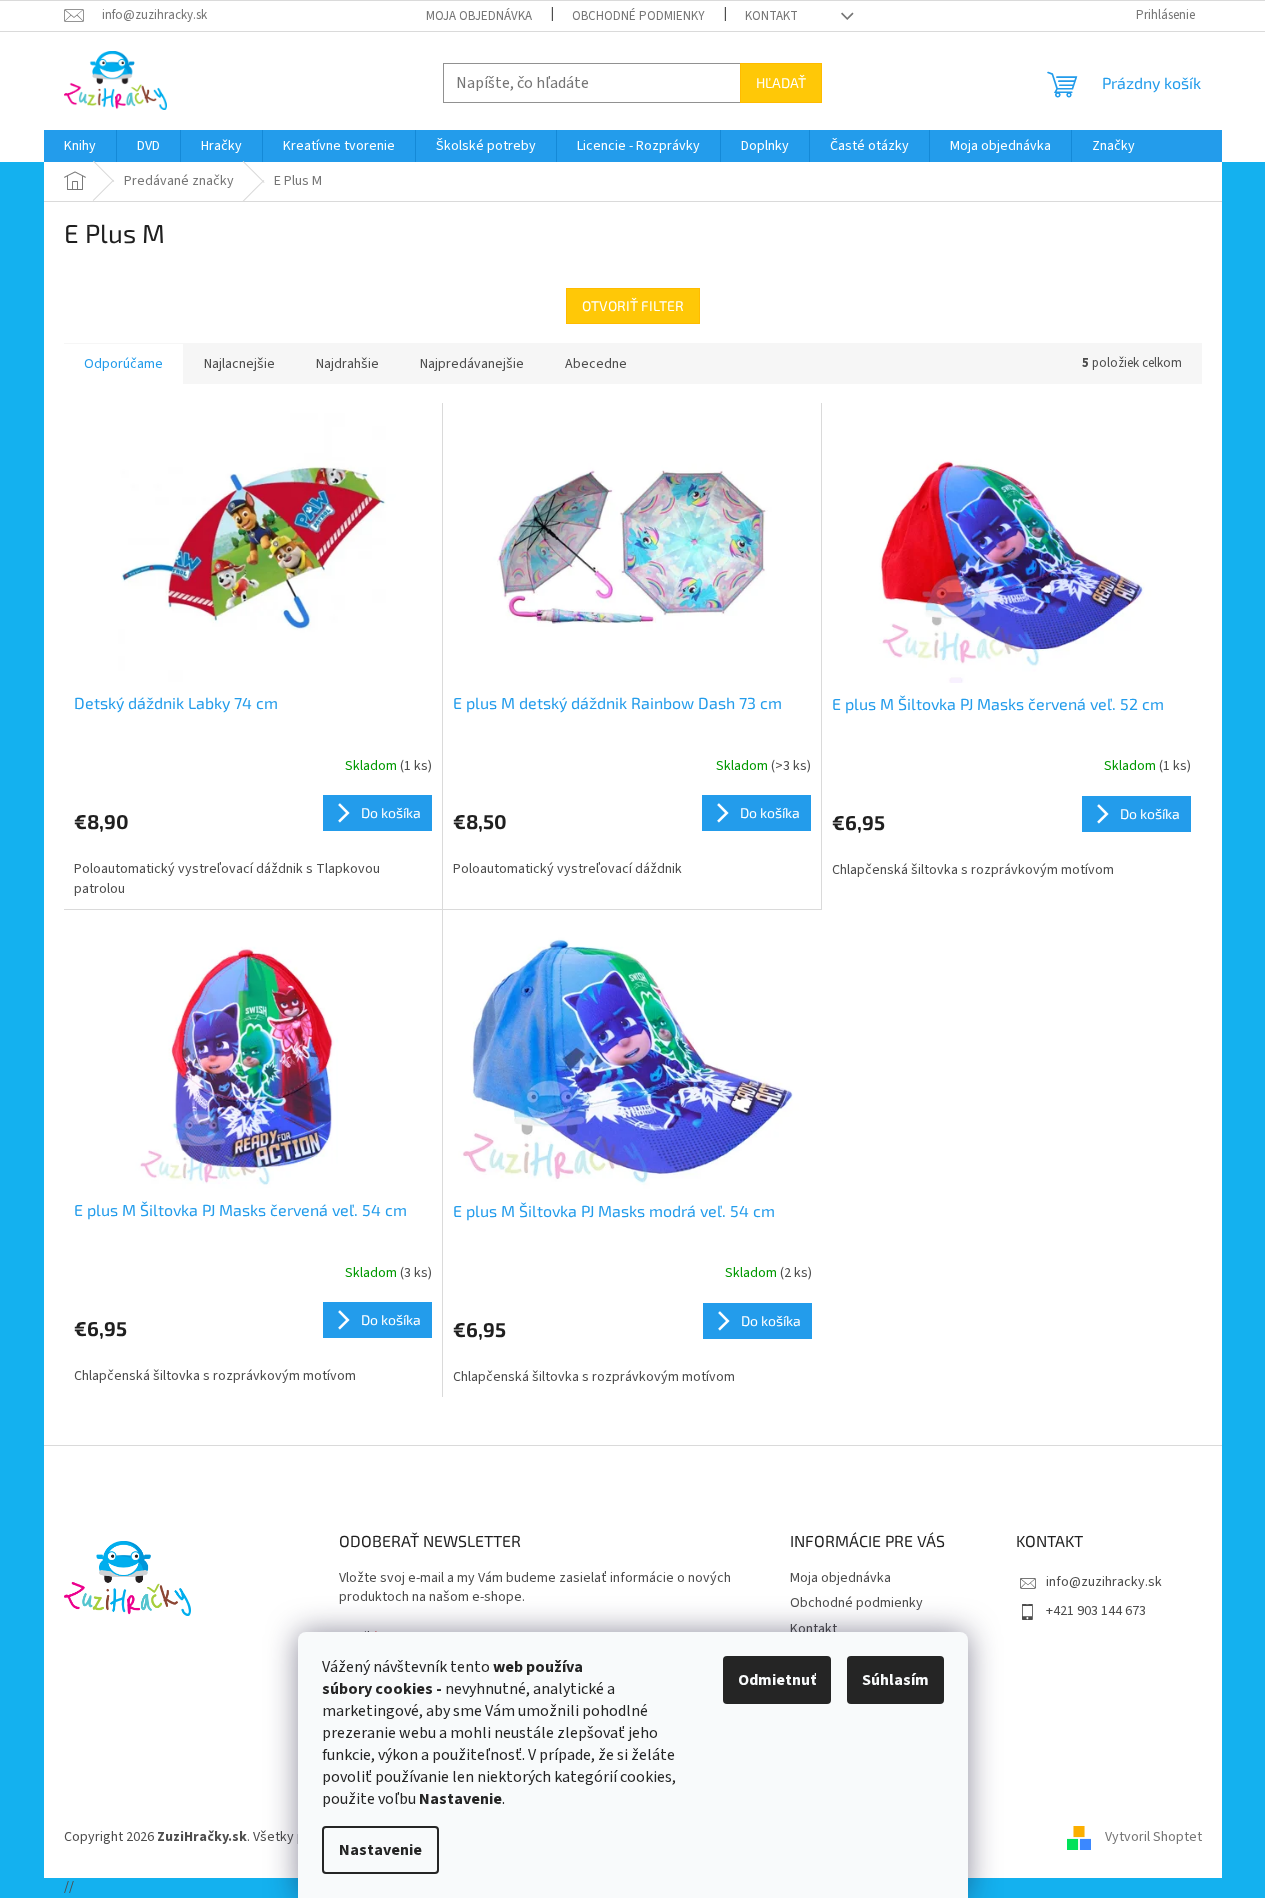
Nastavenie (380, 1850)
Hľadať (781, 82)
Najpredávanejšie (472, 364)
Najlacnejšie (239, 364)
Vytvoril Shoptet (1153, 1837)
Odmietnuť (777, 1680)
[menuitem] (80, 146)
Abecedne (596, 364)
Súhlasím (895, 1680)
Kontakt (771, 16)
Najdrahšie (347, 364)
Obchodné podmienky (638, 16)
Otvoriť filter (633, 305)
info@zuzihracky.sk (1104, 1582)
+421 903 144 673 (1096, 1611)
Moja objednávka (479, 16)
